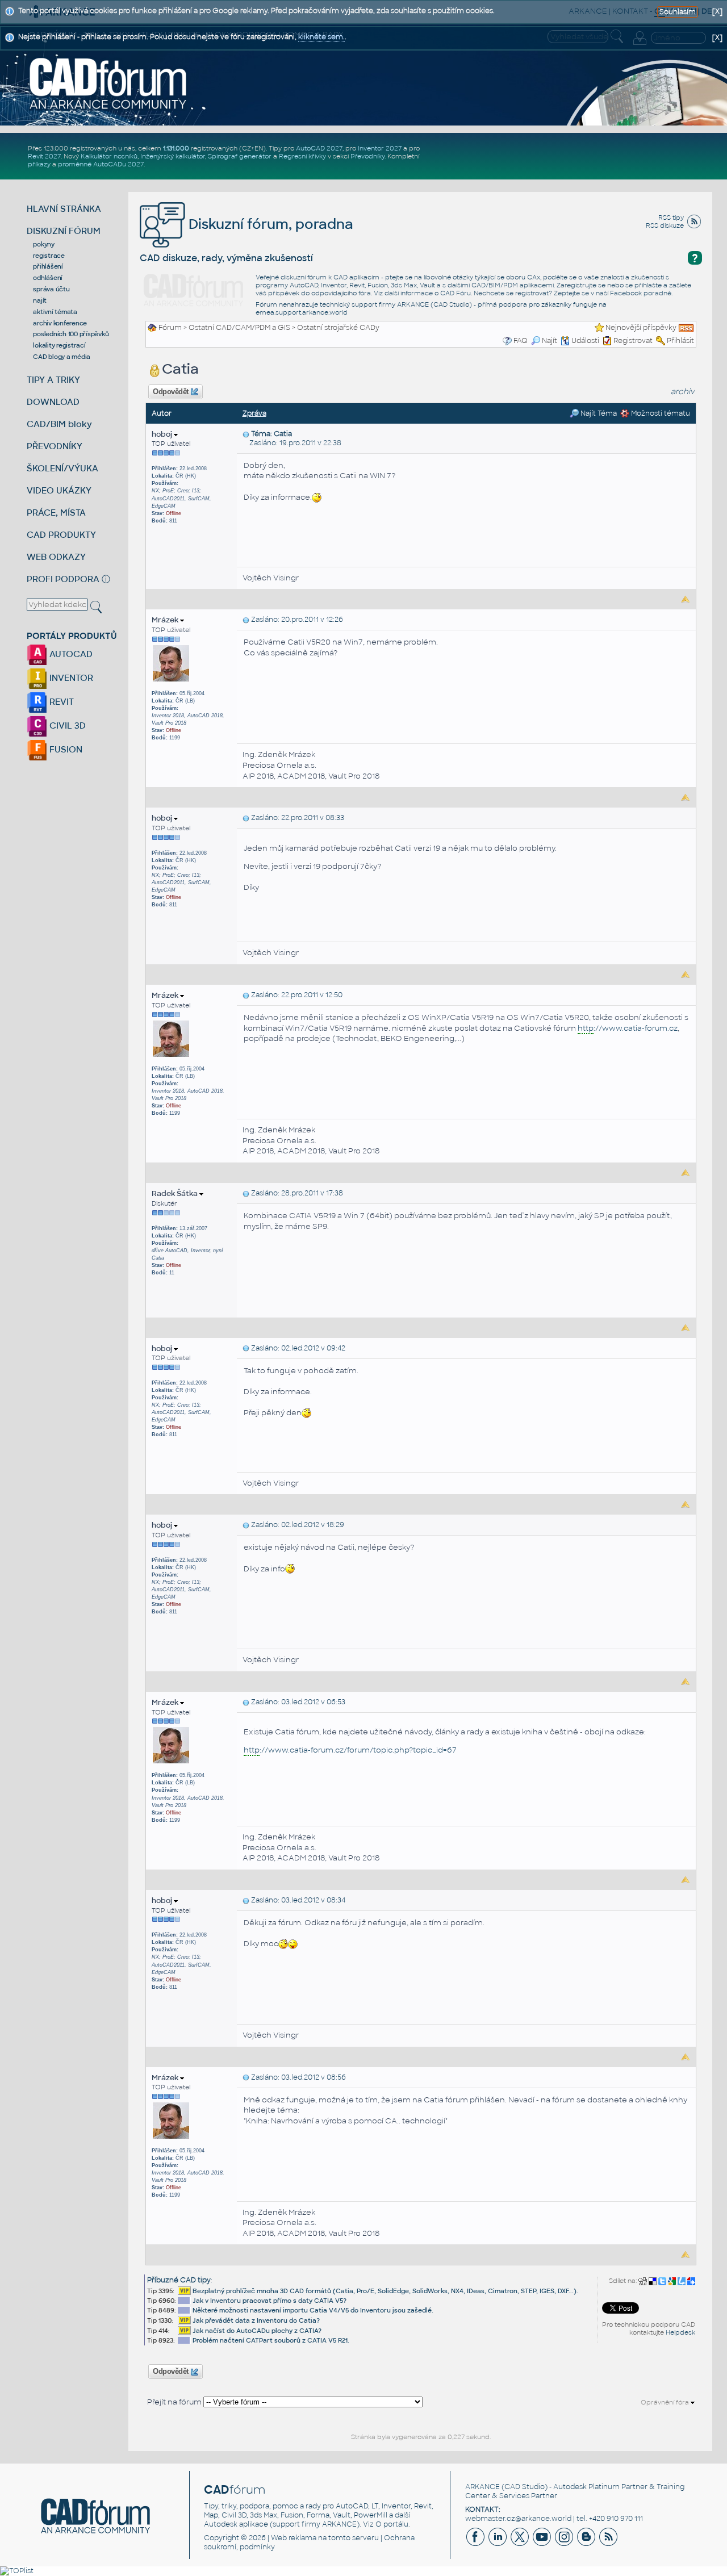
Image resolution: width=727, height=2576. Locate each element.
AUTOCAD (70, 654)
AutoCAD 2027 (319, 148)
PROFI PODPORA (63, 579)
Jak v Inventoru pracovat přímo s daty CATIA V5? (270, 2301)
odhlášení (48, 278)
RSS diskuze (665, 225)
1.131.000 (176, 148)
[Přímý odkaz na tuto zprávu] (246, 434)
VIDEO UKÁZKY (59, 490)
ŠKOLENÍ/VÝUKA (62, 468)
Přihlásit (680, 341)
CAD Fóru (456, 293)
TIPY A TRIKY (53, 380)
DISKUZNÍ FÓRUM (64, 231)
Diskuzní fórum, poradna (269, 224)
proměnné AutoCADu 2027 (101, 164)
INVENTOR (70, 678)
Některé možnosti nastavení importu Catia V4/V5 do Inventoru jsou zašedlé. (313, 2310)
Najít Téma (598, 413)
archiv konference (60, 323)
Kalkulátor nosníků (109, 156)
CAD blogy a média (62, 357)
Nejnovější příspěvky (641, 328)
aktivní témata (55, 312)
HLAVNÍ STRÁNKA (64, 209)
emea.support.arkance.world (302, 312)
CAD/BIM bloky (59, 424)
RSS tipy (671, 218)
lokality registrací (59, 345)
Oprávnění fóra (666, 2402)
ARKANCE (482, 2487)
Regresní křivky (302, 156)
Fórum (170, 328)
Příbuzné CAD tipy (179, 2280)
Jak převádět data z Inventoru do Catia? (256, 2320)
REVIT (60, 702)
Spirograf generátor (240, 156)
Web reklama (294, 2538)
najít (40, 300)
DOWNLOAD (53, 402)
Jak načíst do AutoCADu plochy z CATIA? (257, 2331)
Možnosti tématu (660, 413)
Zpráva (254, 413)
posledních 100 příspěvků (71, 334)
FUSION (65, 749)
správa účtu (51, 289)
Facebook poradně (641, 293)
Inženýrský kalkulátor (173, 156)
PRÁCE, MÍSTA (56, 513)
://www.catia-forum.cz (628, 1028)
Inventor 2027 (380, 148)
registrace (49, 256)
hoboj (163, 434)
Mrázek (166, 620)
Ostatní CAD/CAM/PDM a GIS (239, 328)
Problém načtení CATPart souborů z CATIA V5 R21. (271, 2340)
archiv (683, 392)
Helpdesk (680, 2332)
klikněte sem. (321, 37)
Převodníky (367, 156)
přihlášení (48, 266)
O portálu (392, 2524)
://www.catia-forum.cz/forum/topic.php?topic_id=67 (350, 1750)
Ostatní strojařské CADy (338, 328)
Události (585, 341)
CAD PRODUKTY (61, 535)
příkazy (39, 164)
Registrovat (633, 341)
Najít (550, 341)
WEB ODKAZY (56, 557)
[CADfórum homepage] (108, 83)
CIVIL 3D (66, 725)
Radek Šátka (176, 1193)
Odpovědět (171, 392)
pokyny (44, 244)
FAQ (521, 341)
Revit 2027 (44, 156)
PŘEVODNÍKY (55, 446)
